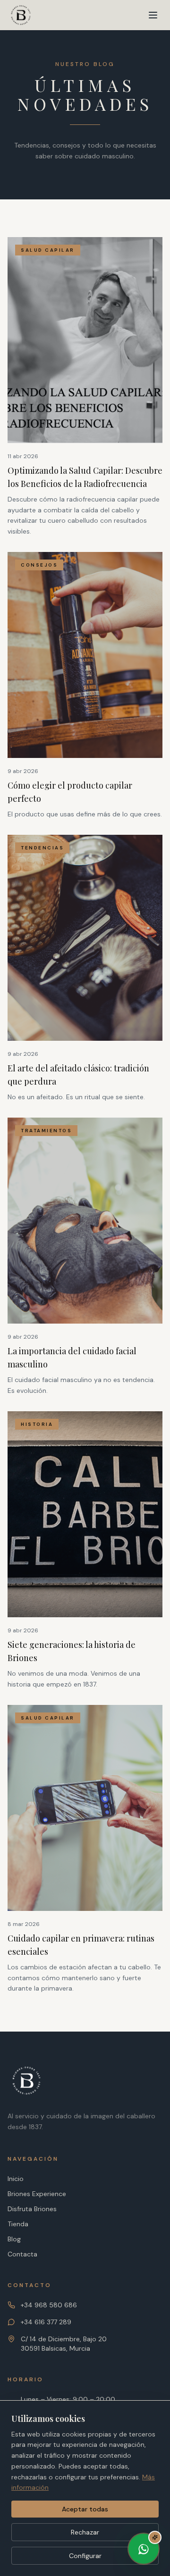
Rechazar (85, 2532)
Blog (14, 2239)
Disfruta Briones (32, 2209)
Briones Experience (37, 2194)
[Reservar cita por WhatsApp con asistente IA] (144, 2550)
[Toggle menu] (153, 15)
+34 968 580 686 (49, 2305)
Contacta (22, 2254)
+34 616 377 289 (46, 2322)
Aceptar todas (85, 2509)
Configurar (85, 2556)
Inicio (16, 2179)
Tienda (18, 2224)
